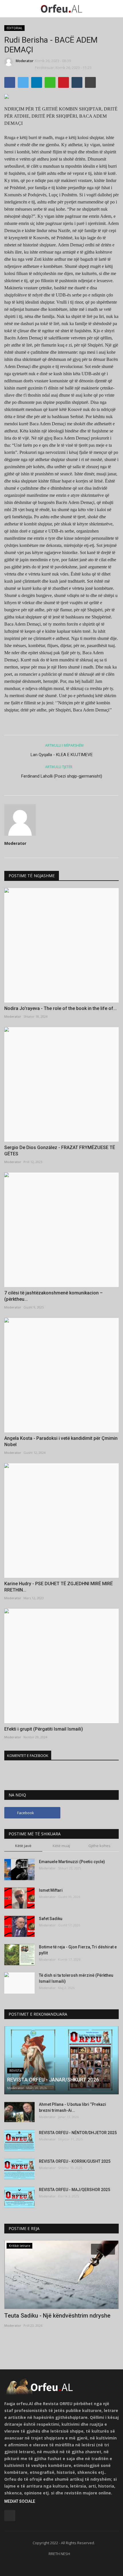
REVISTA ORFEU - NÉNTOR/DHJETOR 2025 (78, 2133)
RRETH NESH (59, 2554)
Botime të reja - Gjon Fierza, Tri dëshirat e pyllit (78, 1950)
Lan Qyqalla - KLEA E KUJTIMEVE (62, 755)
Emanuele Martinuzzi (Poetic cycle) (72, 1862)
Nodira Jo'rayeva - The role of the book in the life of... (60, 1008)
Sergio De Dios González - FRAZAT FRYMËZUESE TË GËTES (60, 1151)
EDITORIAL (15, 28)
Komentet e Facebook (28, 1755)
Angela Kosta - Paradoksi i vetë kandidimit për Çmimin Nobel (61, 1441)
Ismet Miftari (51, 1890)
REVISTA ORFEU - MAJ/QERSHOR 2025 (75, 2190)
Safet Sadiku (51, 1919)
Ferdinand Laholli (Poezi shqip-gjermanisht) (62, 776)
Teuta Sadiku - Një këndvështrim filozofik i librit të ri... (59, 2319)
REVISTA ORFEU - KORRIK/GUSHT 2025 (75, 2161)
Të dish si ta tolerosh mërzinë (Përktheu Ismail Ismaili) (76, 1978)
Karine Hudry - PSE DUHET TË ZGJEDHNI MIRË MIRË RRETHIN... (58, 1587)
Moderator (25, 61)
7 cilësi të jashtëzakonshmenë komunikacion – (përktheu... (53, 1296)
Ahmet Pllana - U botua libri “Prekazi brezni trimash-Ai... (73, 2107)
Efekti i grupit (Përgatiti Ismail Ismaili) (44, 1729)
